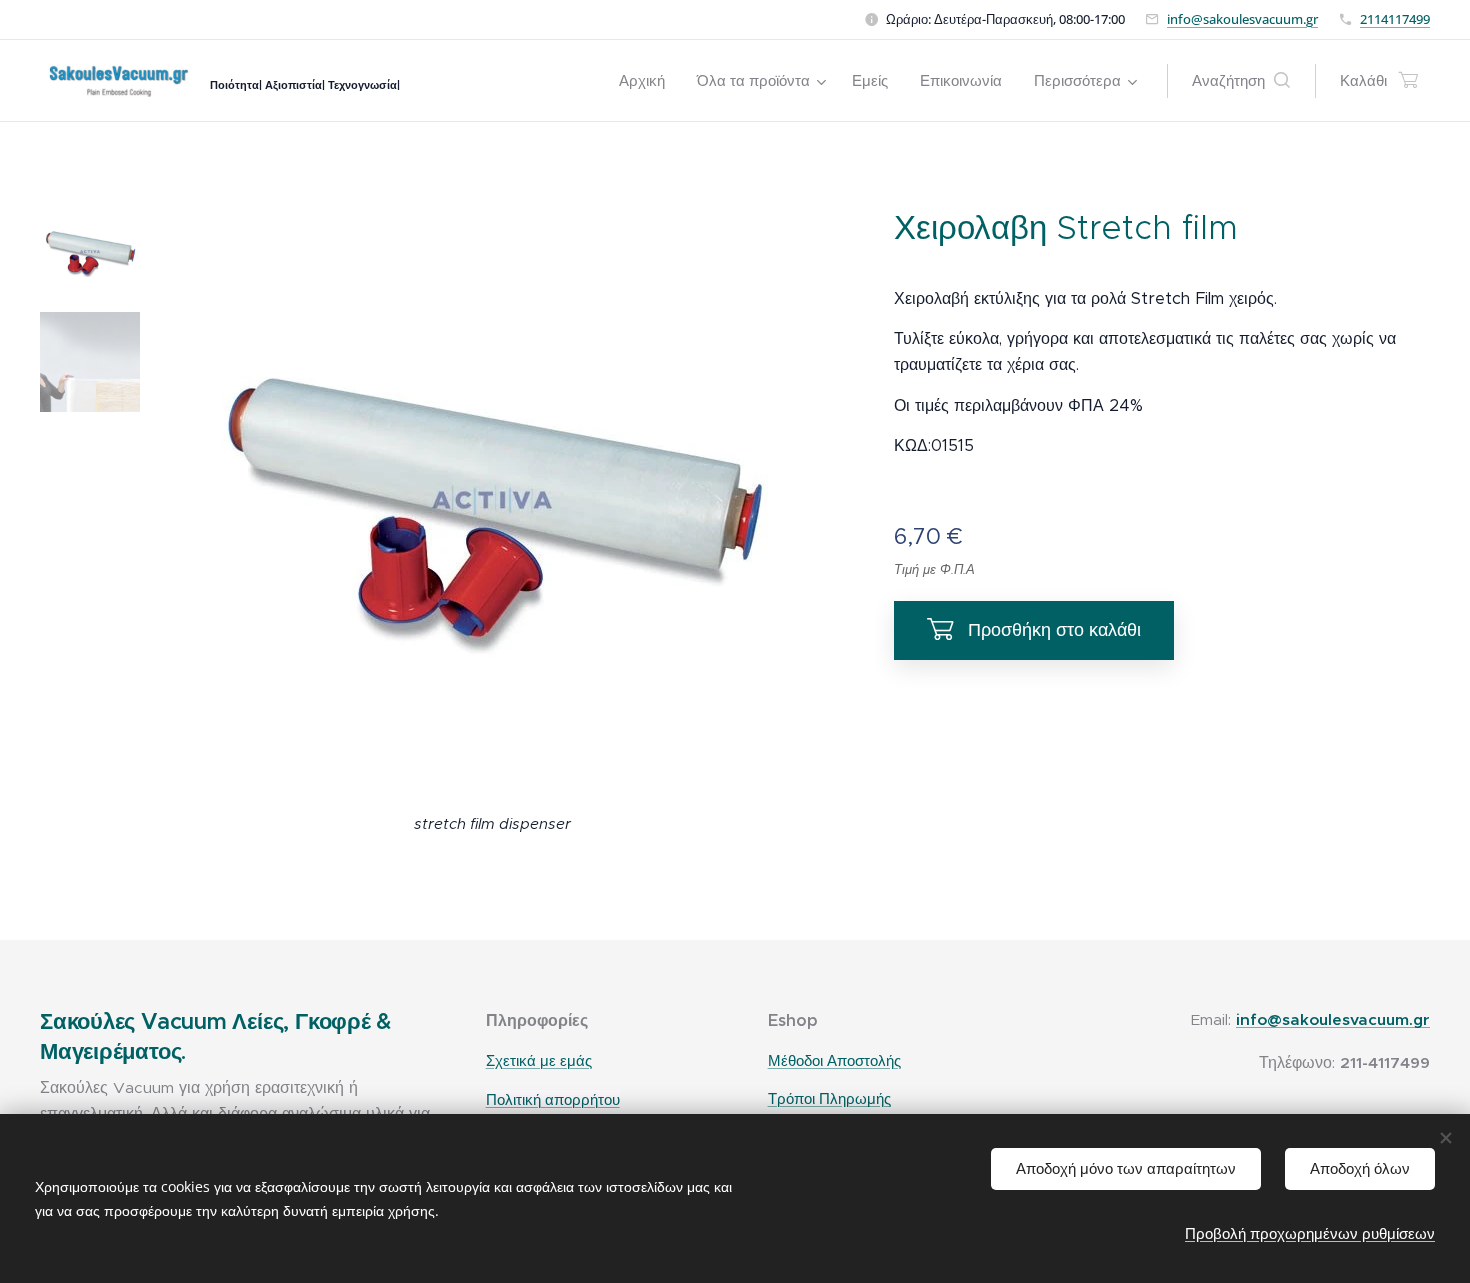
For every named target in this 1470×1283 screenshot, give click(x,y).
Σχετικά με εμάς (539, 1061)
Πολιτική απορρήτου (553, 1099)
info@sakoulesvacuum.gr (1242, 19)
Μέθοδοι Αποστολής (834, 1061)
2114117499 (1395, 19)
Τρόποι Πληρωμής (829, 1099)
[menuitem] (647, 81)
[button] (1241, 81)
